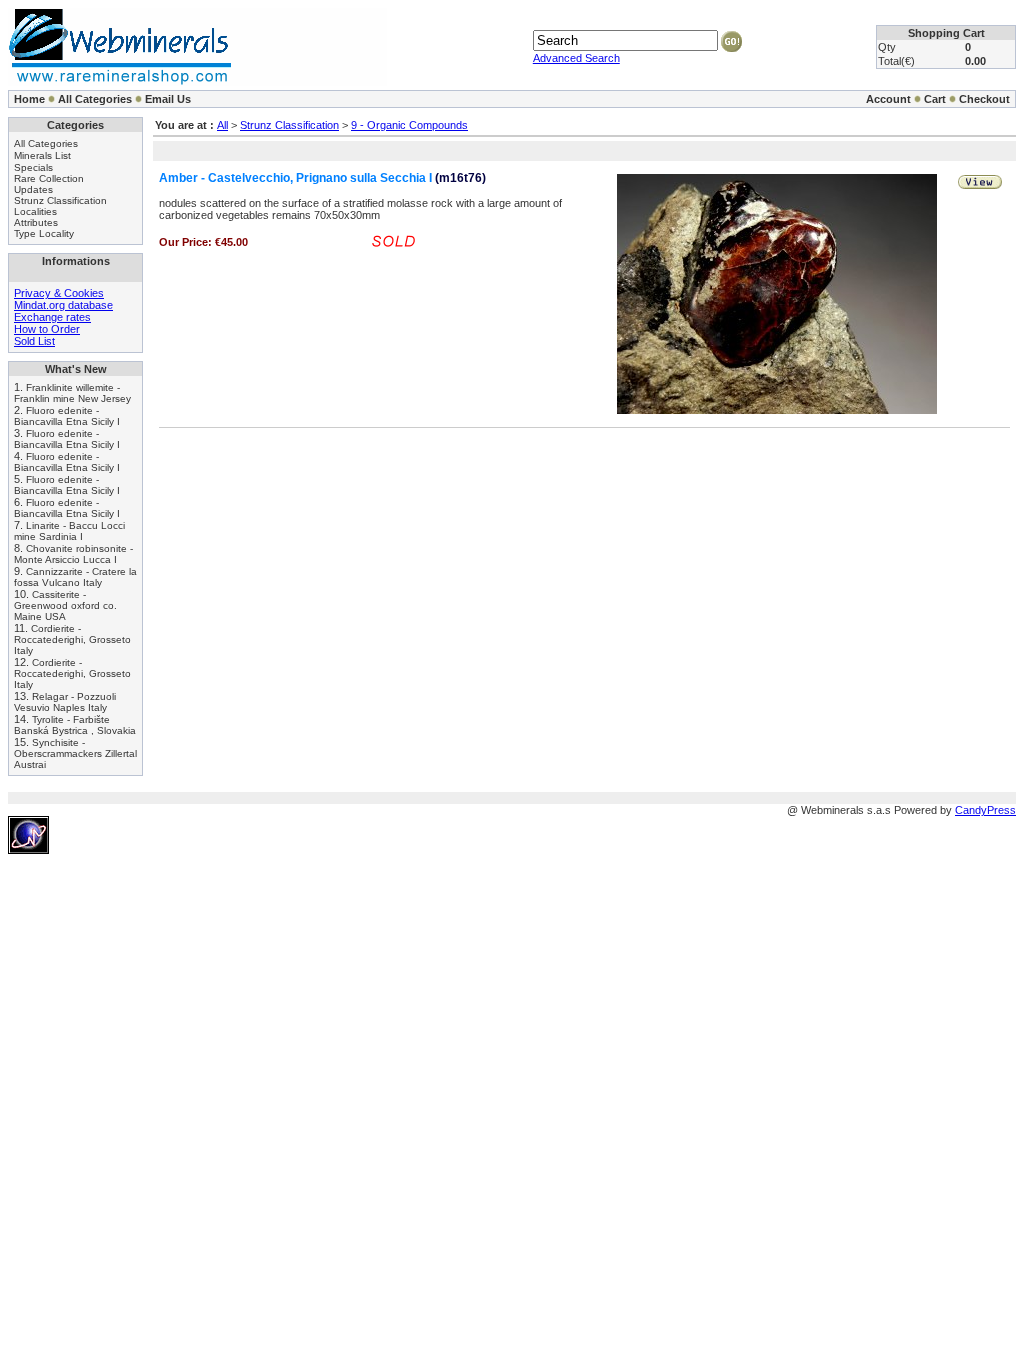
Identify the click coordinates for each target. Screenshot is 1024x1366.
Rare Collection (49, 178)
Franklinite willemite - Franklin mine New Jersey (72, 393)
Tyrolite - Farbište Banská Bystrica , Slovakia (75, 725)
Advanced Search (576, 58)
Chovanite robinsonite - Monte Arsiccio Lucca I (73, 554)
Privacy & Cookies (59, 293)
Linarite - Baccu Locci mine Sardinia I (69, 531)
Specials (33, 167)
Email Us (168, 99)
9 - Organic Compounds (409, 125)
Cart (935, 99)
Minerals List (42, 155)
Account (888, 99)
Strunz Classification (60, 200)
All (222, 125)
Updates (33, 189)
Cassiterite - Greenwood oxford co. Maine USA (65, 605)
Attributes (36, 222)
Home (29, 99)
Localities (35, 211)
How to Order (47, 329)
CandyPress (985, 810)
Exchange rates (52, 317)
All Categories (95, 99)
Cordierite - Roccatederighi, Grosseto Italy (72, 639)
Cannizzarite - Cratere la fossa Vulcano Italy (75, 577)
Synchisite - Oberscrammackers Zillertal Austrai (75, 753)
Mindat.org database (63, 305)
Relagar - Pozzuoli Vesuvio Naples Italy (65, 702)
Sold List (34, 341)
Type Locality (44, 233)
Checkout (984, 99)
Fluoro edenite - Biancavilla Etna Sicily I (67, 416)
